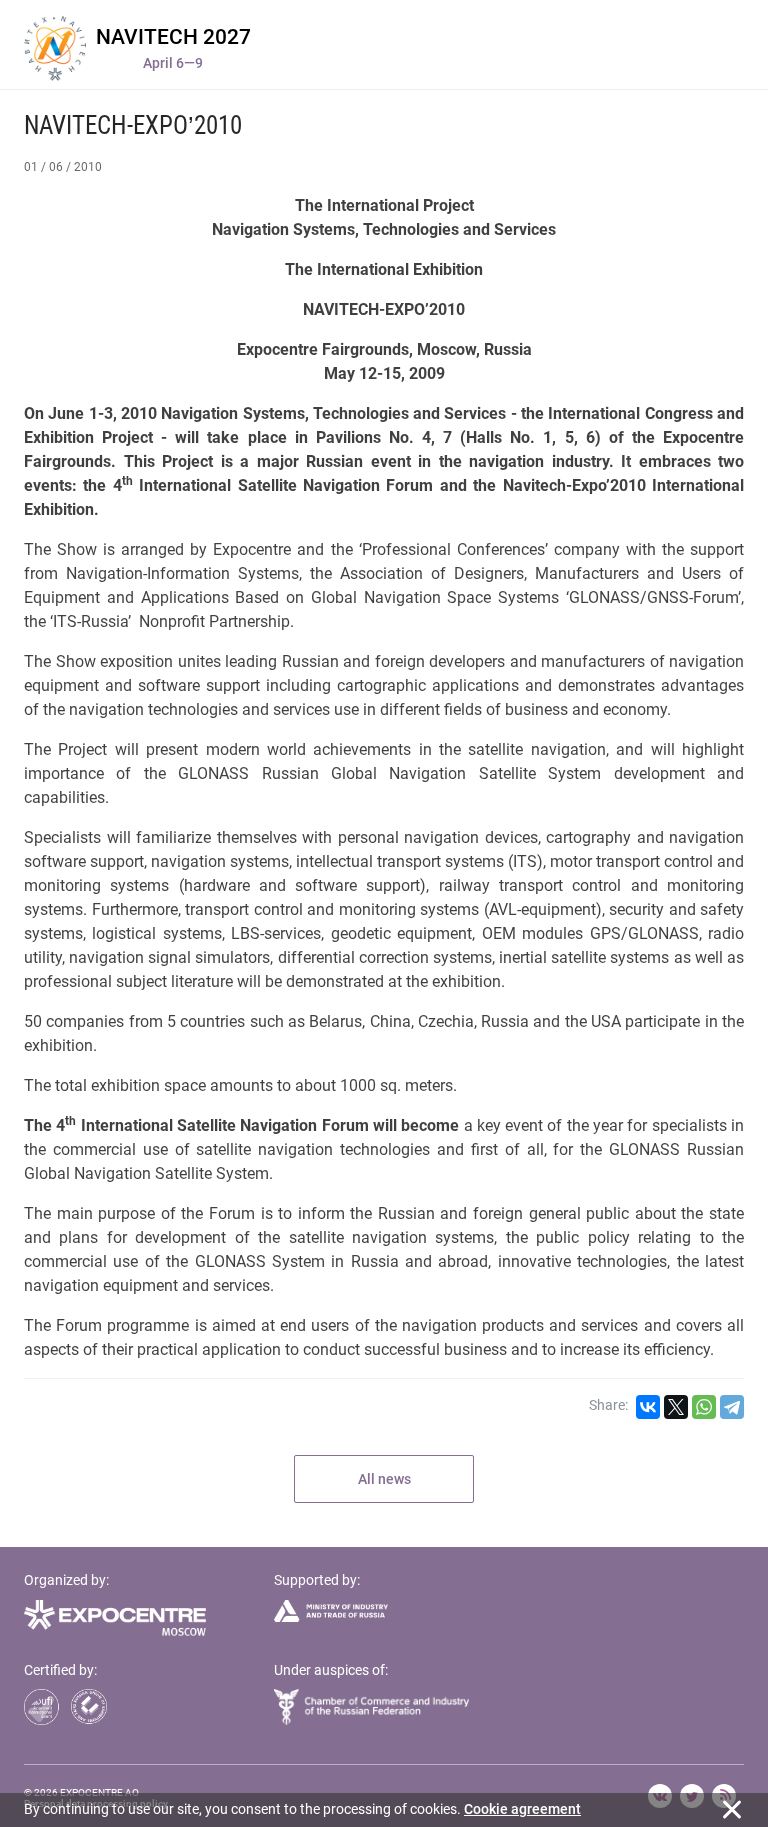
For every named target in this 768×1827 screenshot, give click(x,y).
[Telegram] (732, 1407)
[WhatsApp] (704, 1407)
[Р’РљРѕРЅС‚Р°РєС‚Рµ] (648, 1407)
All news (384, 1479)
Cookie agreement (522, 1809)
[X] (676, 1407)
